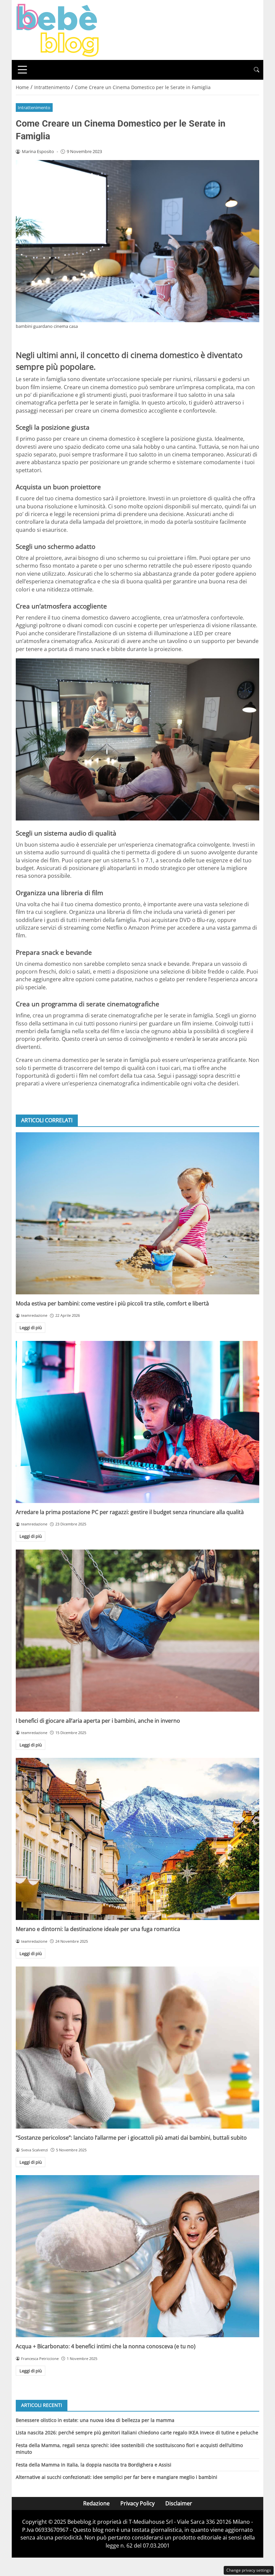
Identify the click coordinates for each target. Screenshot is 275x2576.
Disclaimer (179, 2503)
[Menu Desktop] (22, 70)
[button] (257, 70)
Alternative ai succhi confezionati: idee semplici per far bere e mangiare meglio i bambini (117, 2477)
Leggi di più (31, 1328)
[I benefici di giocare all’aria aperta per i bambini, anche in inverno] (137, 1631)
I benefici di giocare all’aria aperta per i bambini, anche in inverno (98, 1721)
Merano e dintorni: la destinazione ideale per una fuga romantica (98, 1929)
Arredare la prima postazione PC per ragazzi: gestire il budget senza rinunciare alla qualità (130, 1512)
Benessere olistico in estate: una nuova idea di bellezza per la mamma (95, 2420)
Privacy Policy (137, 2503)
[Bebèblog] (57, 29)
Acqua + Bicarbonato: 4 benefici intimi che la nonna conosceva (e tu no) (106, 2346)
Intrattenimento (34, 108)
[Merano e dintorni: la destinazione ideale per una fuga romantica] (137, 1839)
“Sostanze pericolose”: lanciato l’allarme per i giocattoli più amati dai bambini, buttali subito (131, 2138)
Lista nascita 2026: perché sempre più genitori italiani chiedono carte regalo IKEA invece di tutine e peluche (137, 2432)
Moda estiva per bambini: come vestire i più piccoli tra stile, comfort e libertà (112, 1303)
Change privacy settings (249, 2570)
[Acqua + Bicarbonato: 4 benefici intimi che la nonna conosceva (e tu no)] (137, 2256)
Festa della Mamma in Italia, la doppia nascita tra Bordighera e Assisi (94, 2465)
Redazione (96, 2503)
